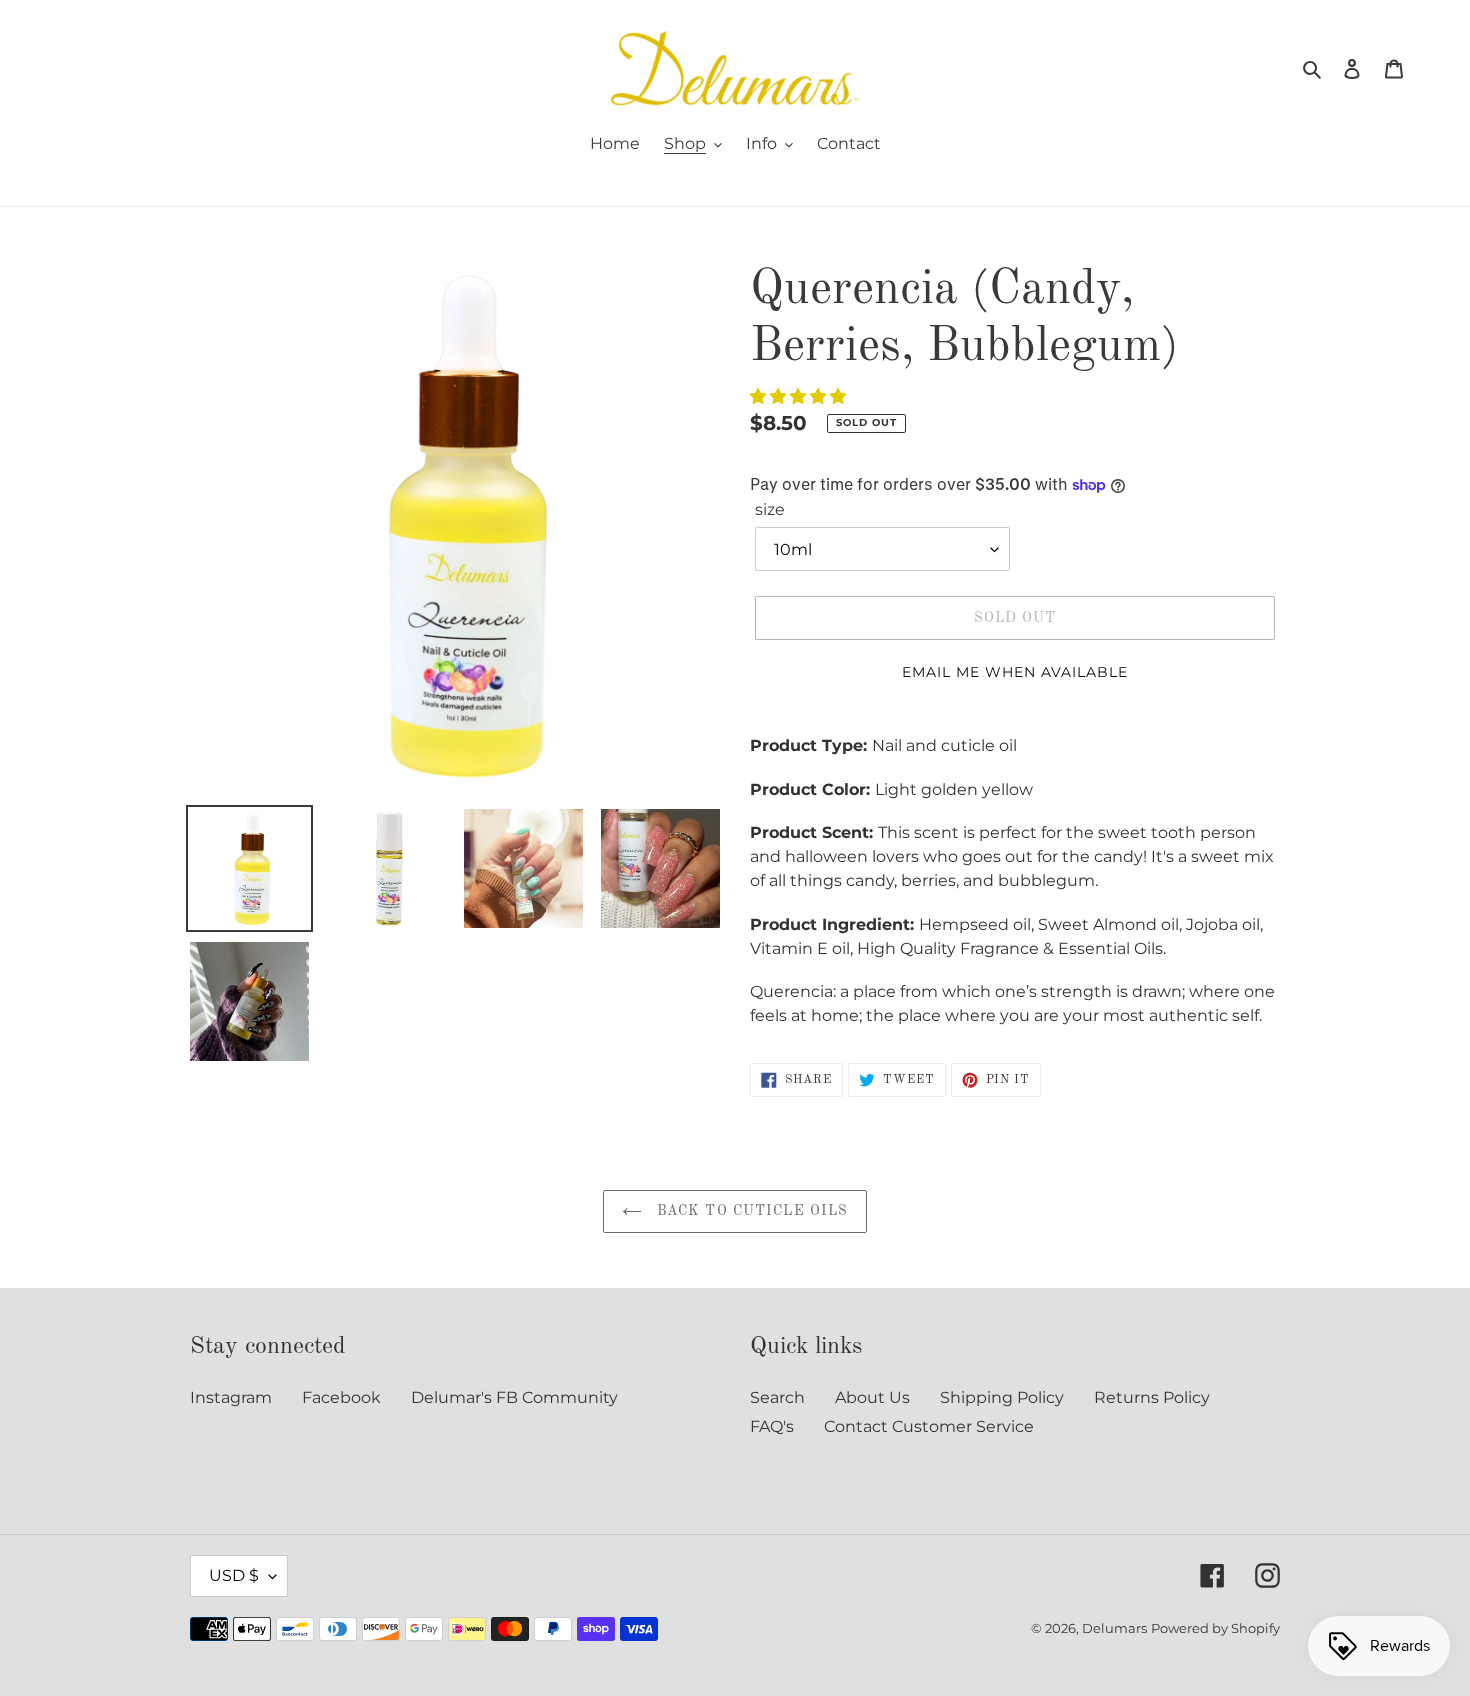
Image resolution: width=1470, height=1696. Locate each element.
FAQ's (772, 1426)
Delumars (1114, 1628)
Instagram (231, 1397)
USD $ (234, 1575)
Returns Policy (1152, 1397)
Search (777, 1397)
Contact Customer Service (929, 1426)
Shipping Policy (1002, 1397)
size (770, 509)
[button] (800, 396)
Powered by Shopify (1215, 1628)
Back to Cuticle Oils (750, 1211)
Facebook (341, 1397)
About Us (872, 1397)
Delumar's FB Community (514, 1397)
